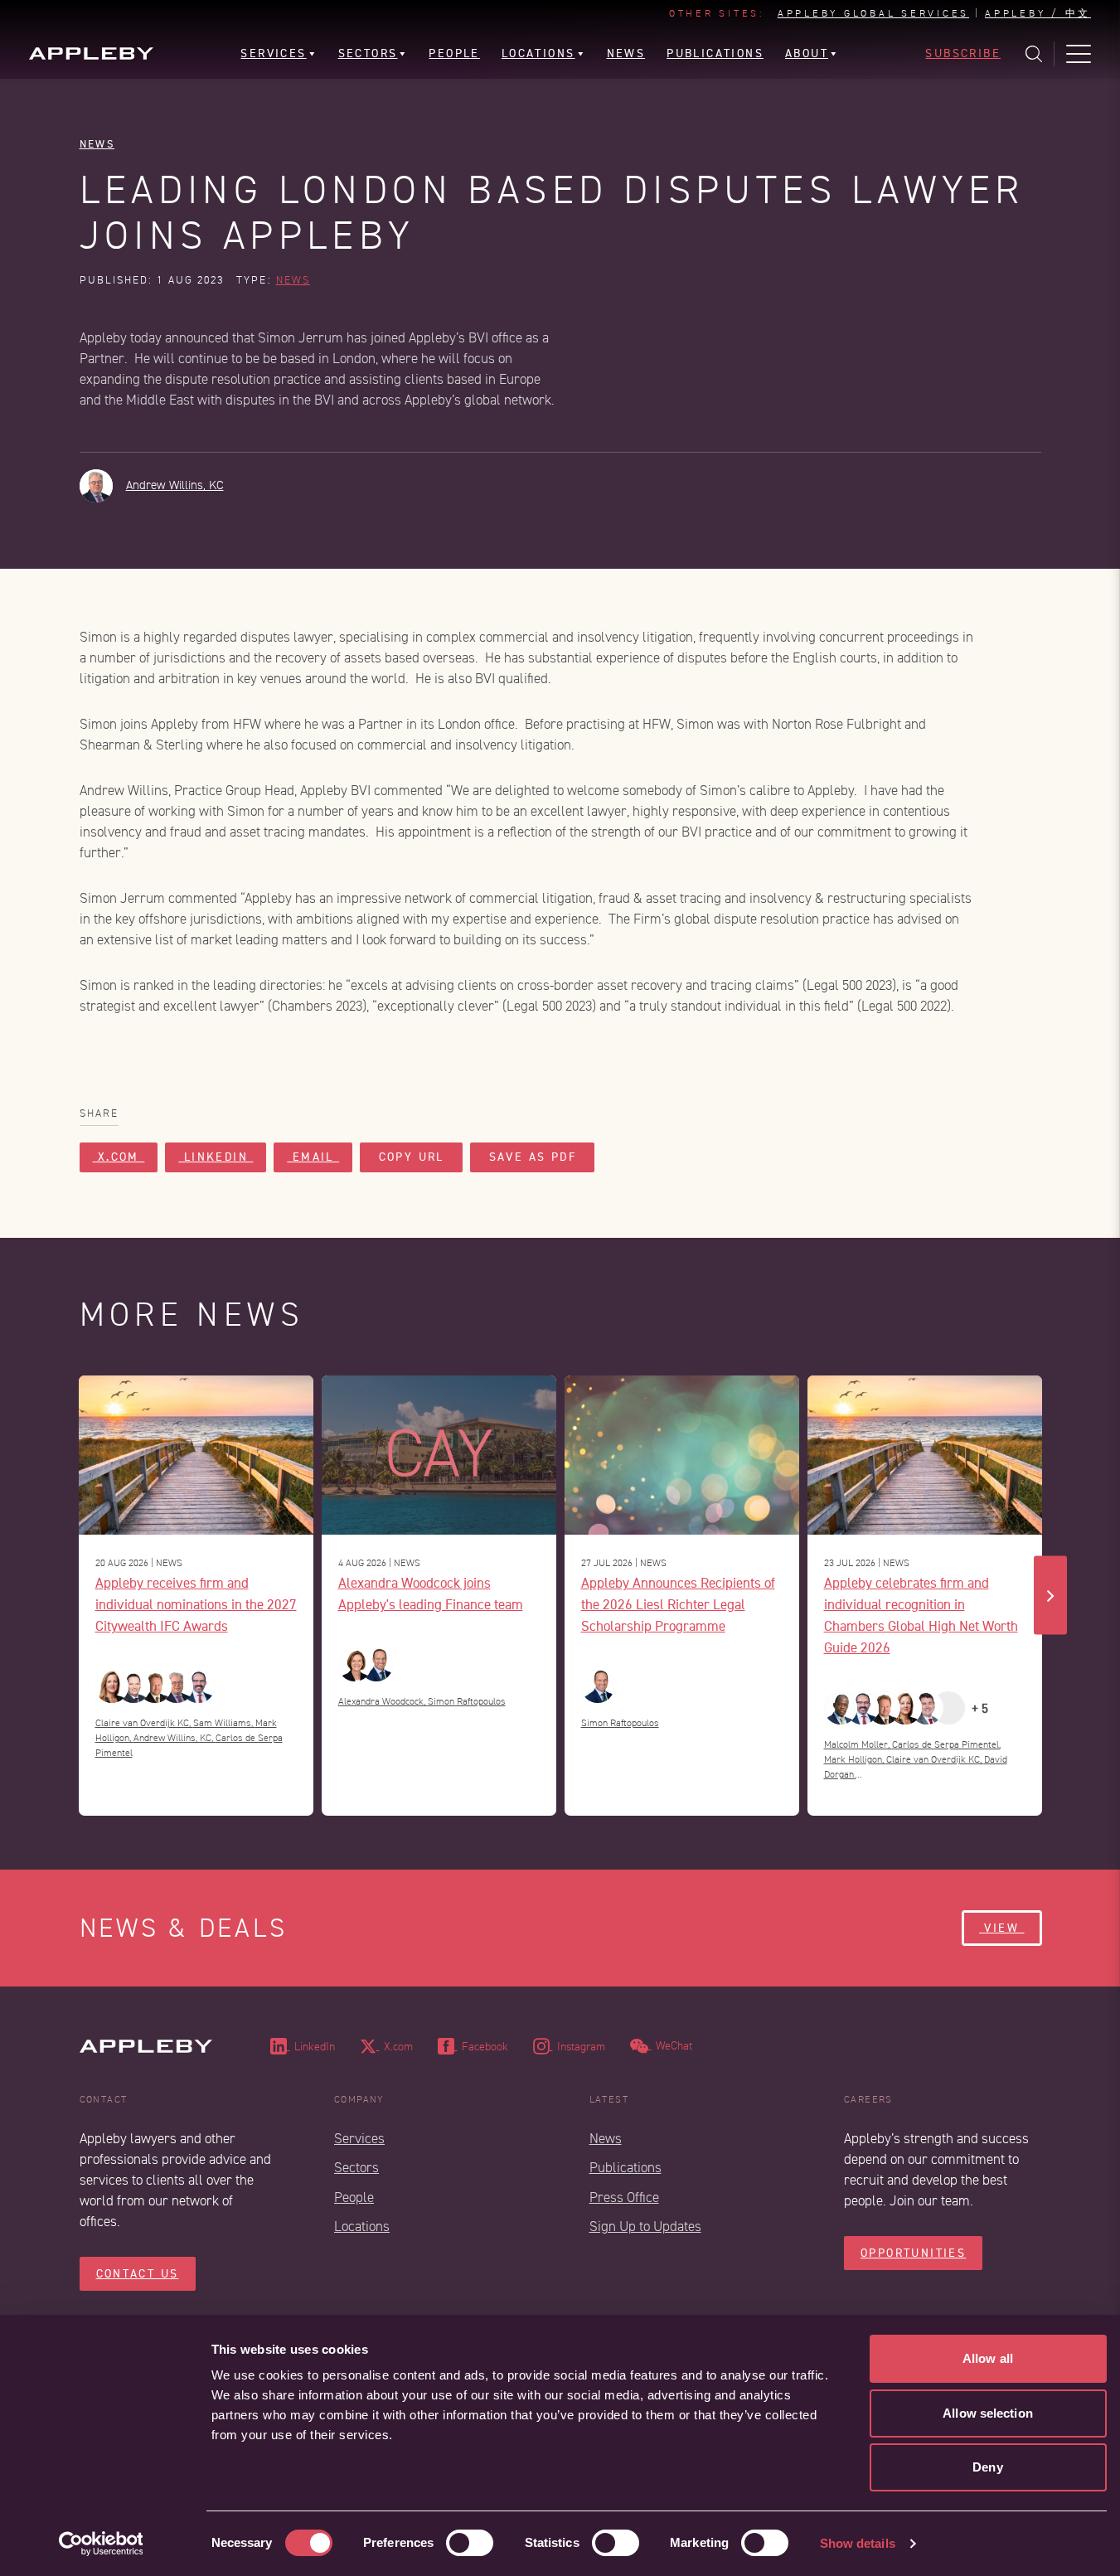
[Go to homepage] (91, 53)
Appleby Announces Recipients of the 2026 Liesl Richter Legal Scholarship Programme (678, 1604)
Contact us (138, 2274)
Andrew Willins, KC (175, 485)
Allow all (988, 2358)
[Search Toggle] (1034, 54)
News (97, 144)
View (1001, 1928)
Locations (362, 2227)
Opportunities (913, 2253)
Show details (858, 2543)
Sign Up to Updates (645, 2227)
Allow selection (988, 2413)
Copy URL (411, 1157)
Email (313, 1157)
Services (359, 2139)
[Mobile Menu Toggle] (1079, 54)
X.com (119, 1157)
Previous (70, 1596)
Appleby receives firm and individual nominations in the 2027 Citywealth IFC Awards (196, 1604)
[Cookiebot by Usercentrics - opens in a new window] (101, 2544)
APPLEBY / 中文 (1038, 14)
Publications (625, 2168)
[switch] (470, 2543)
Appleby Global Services (873, 14)
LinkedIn (216, 1157)
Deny (987, 2467)
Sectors (356, 2168)
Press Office (624, 2198)
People (354, 2198)
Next (1050, 1596)
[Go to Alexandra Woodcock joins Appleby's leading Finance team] (439, 1455)
